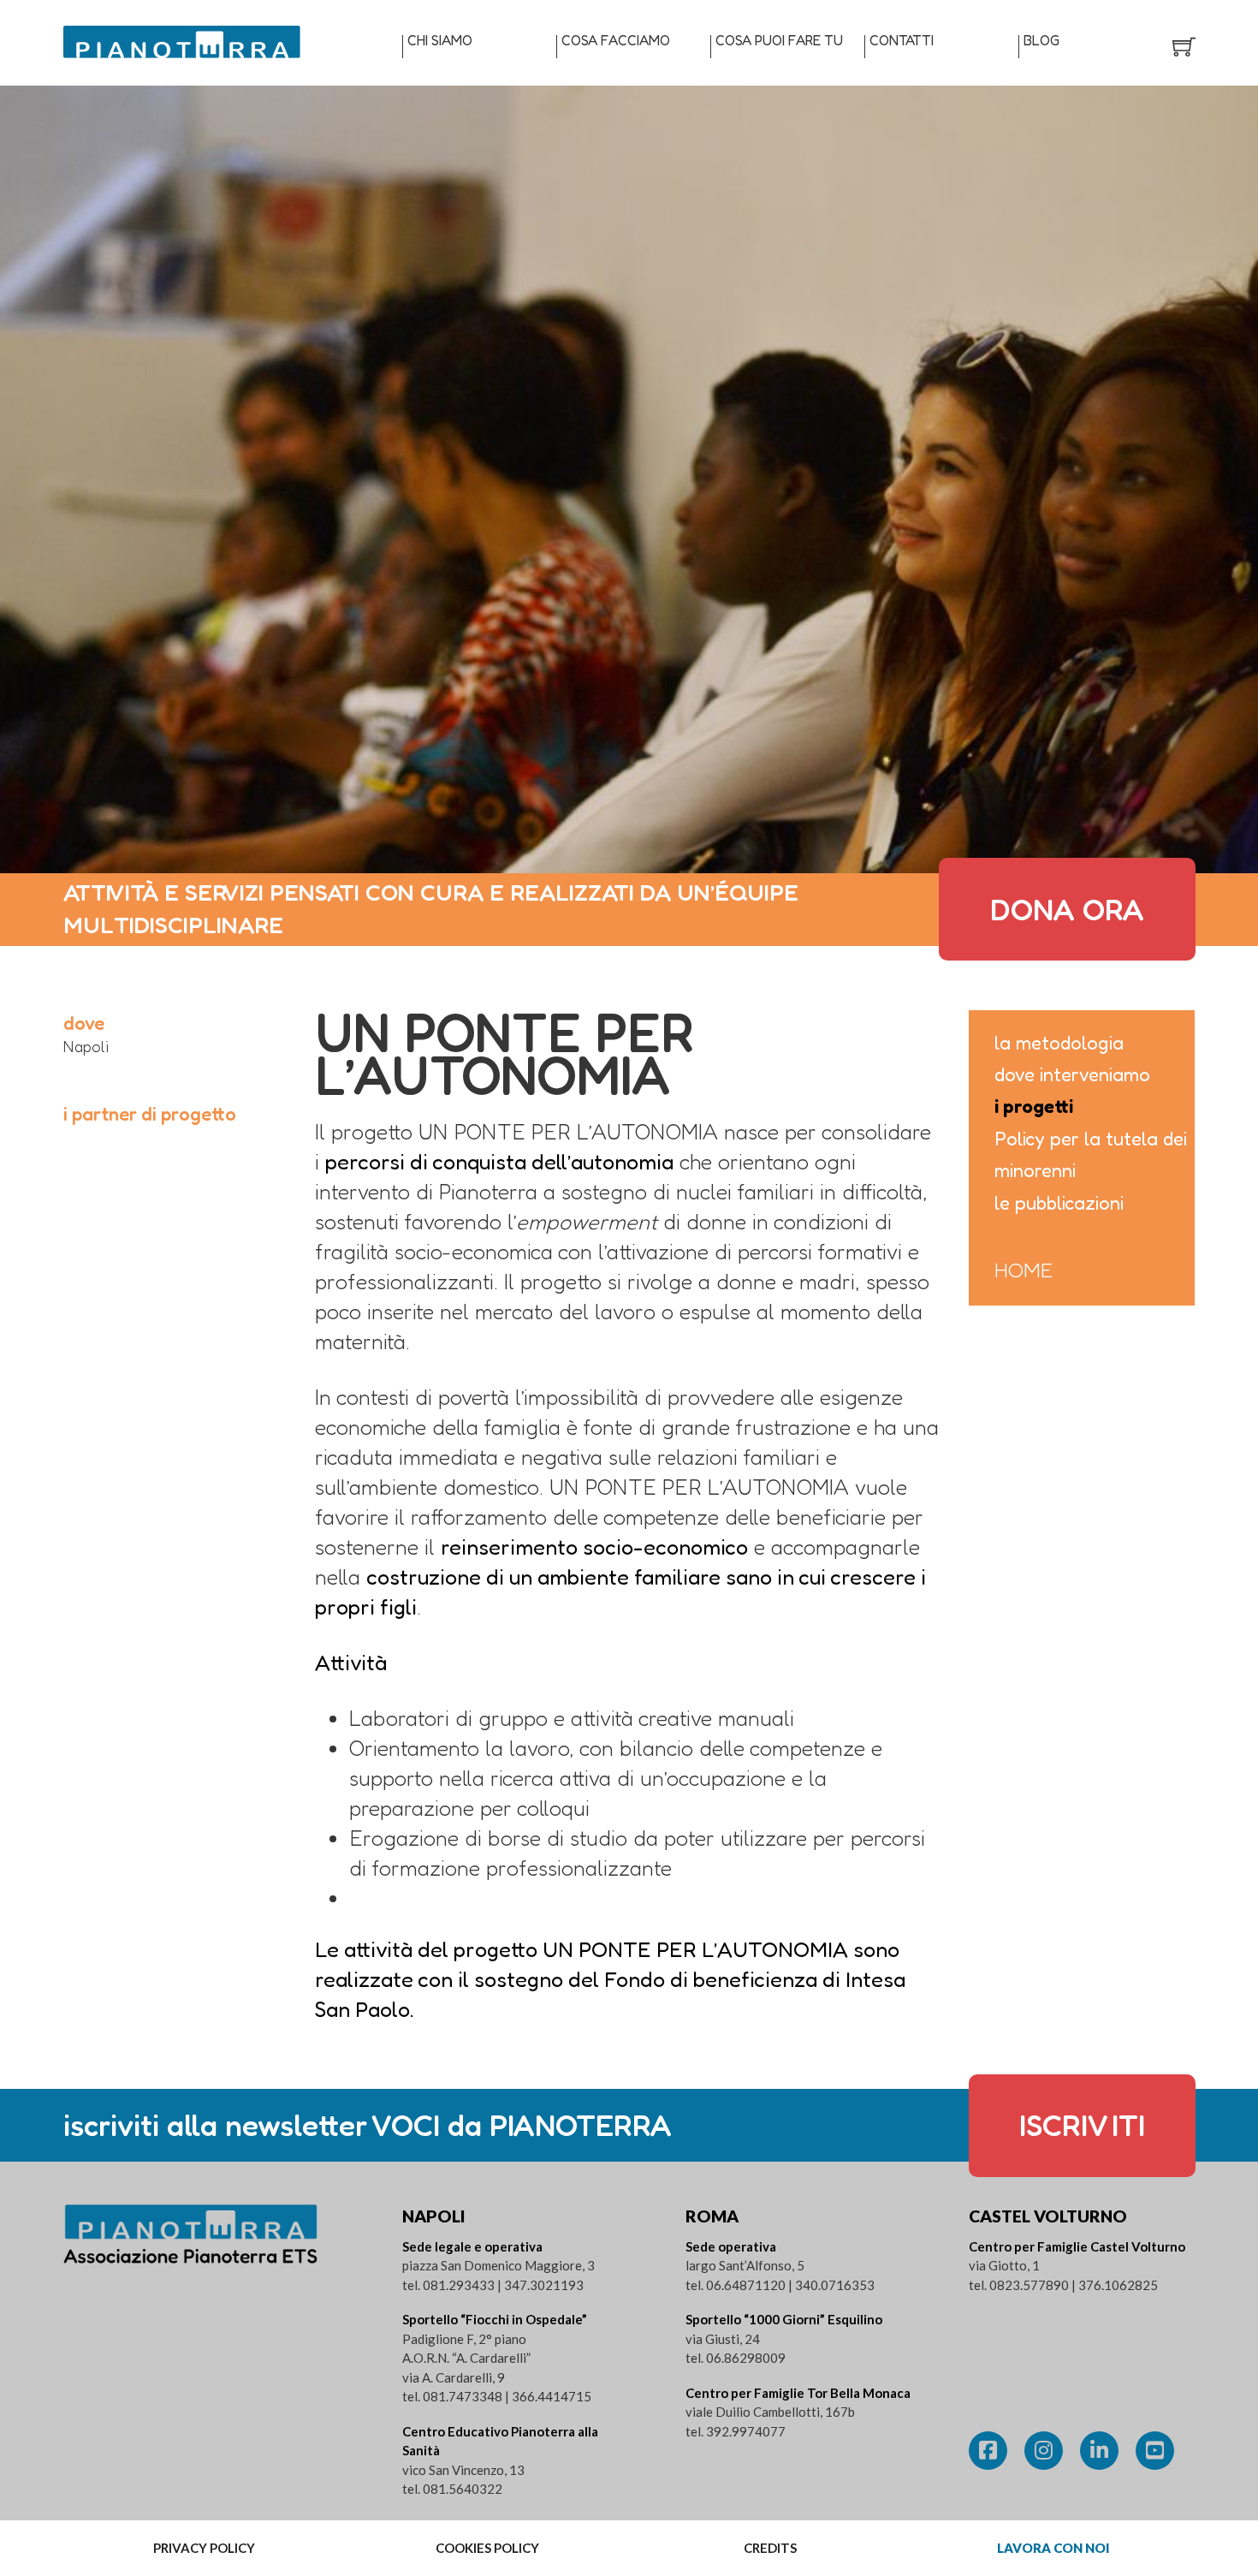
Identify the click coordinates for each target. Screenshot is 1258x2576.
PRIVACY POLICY (204, 2548)
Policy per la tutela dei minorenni (1091, 1154)
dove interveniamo (1072, 1074)
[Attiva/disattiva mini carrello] (1184, 47)
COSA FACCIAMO (616, 40)
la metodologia (1059, 1043)
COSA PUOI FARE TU (779, 40)
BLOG (1041, 40)
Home (1024, 1270)
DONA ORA (1067, 909)
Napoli (86, 1046)
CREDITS (770, 2548)
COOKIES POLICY (487, 2548)
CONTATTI (902, 40)
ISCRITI (1082, 2125)
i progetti (1034, 1106)
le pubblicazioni (1059, 1203)
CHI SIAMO (440, 40)
